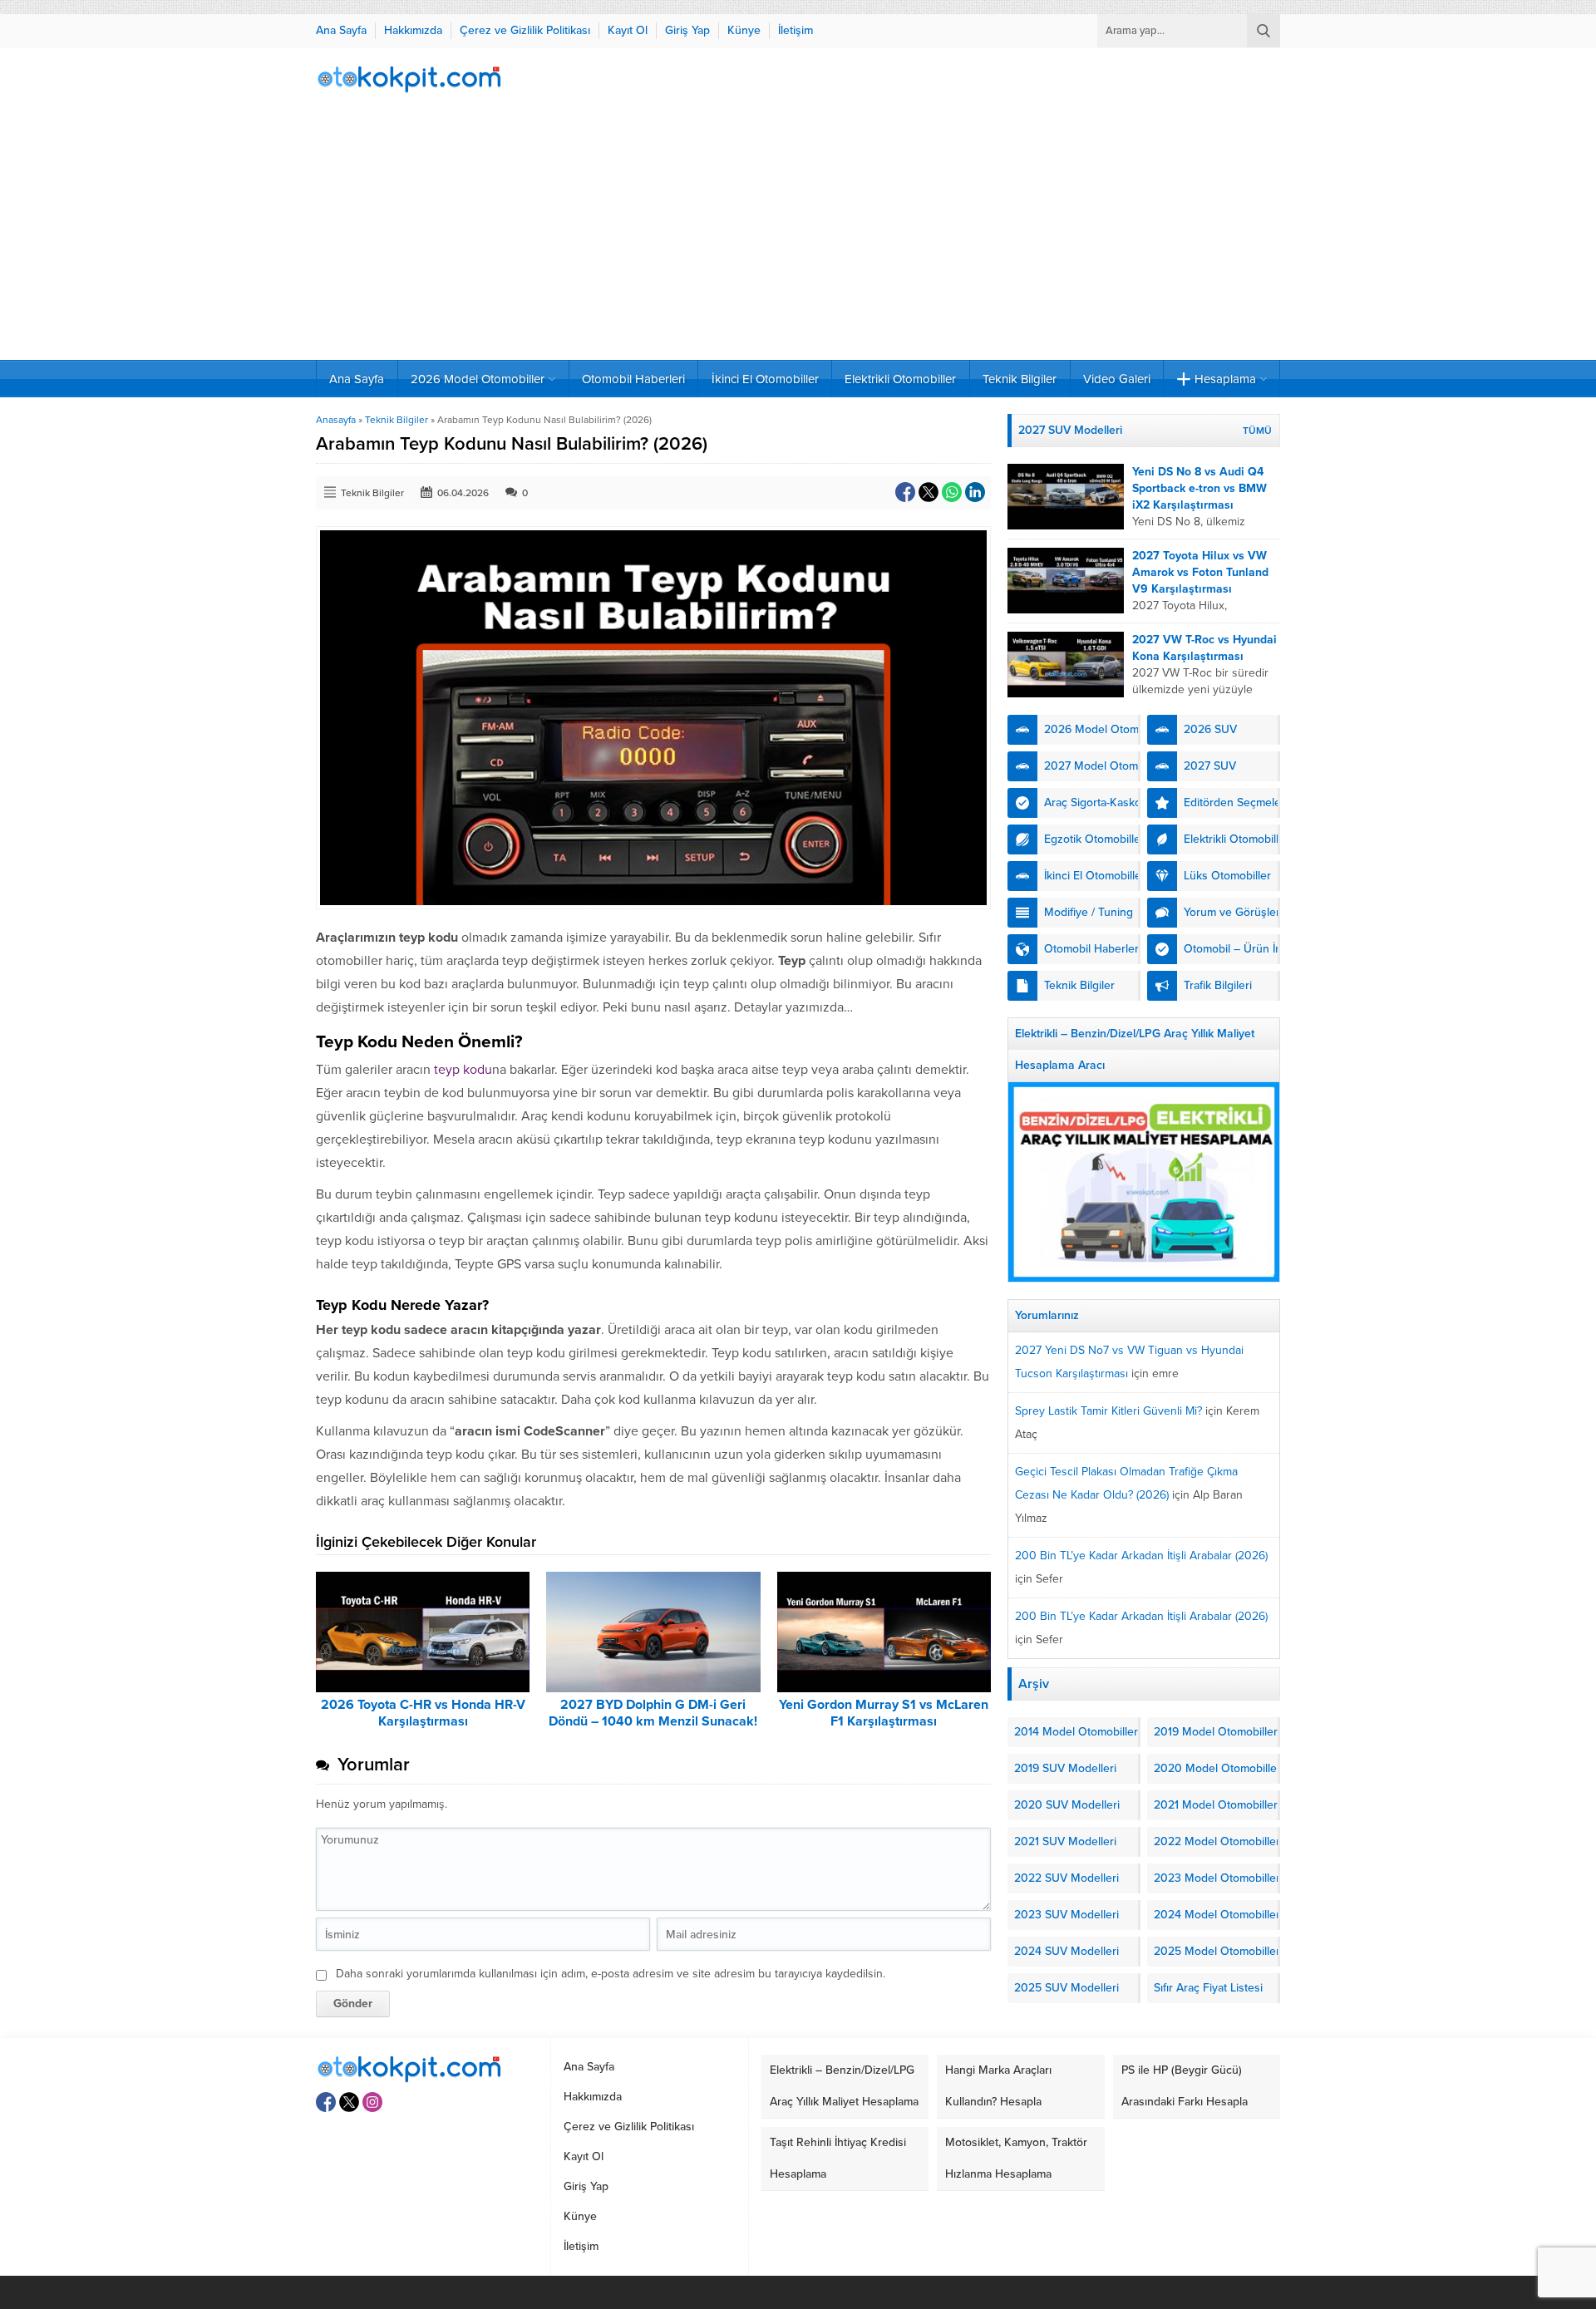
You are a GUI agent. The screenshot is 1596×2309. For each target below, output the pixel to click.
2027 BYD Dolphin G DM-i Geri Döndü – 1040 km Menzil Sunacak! (653, 1713)
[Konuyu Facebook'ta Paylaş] (905, 492)
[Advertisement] (798, 235)
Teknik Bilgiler (397, 420)
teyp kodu (463, 1070)
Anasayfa (336, 420)
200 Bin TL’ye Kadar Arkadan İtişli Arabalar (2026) (1141, 1556)
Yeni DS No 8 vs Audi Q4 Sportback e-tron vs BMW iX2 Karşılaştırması (1199, 488)
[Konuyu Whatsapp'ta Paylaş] (952, 492)
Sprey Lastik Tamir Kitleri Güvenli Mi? (1108, 1411)
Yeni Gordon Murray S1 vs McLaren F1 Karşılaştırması (884, 1713)
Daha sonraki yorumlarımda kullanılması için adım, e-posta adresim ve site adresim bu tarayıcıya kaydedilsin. (611, 1974)
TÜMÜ (1257, 431)
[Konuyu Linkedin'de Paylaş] (975, 492)
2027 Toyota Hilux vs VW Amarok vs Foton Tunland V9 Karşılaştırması (1200, 572)
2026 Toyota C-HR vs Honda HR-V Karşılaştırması (423, 1713)
